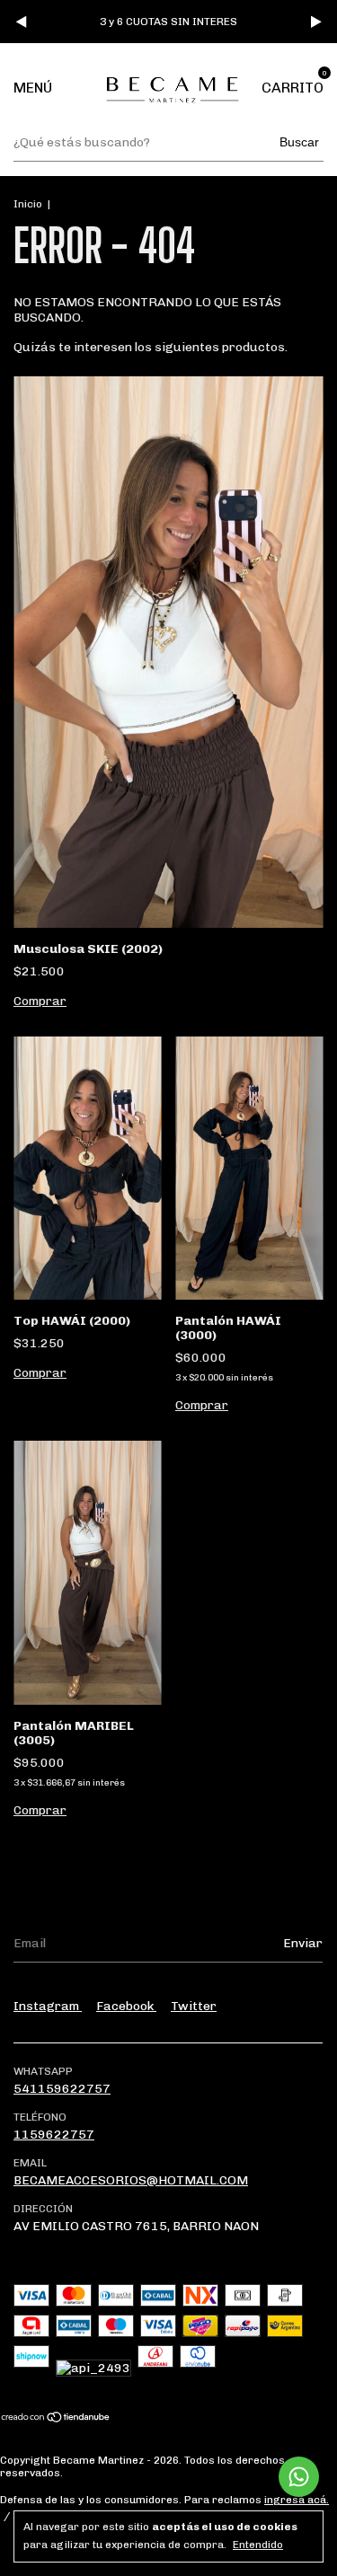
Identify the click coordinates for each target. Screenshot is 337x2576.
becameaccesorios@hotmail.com (131, 2180)
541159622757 (62, 2089)
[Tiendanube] (56, 2418)
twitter (194, 2006)
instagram (48, 2006)
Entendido (258, 2545)
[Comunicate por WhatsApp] (299, 2477)
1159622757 (54, 2135)
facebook (126, 2006)
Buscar (299, 142)
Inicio (28, 204)
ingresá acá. (297, 2500)
